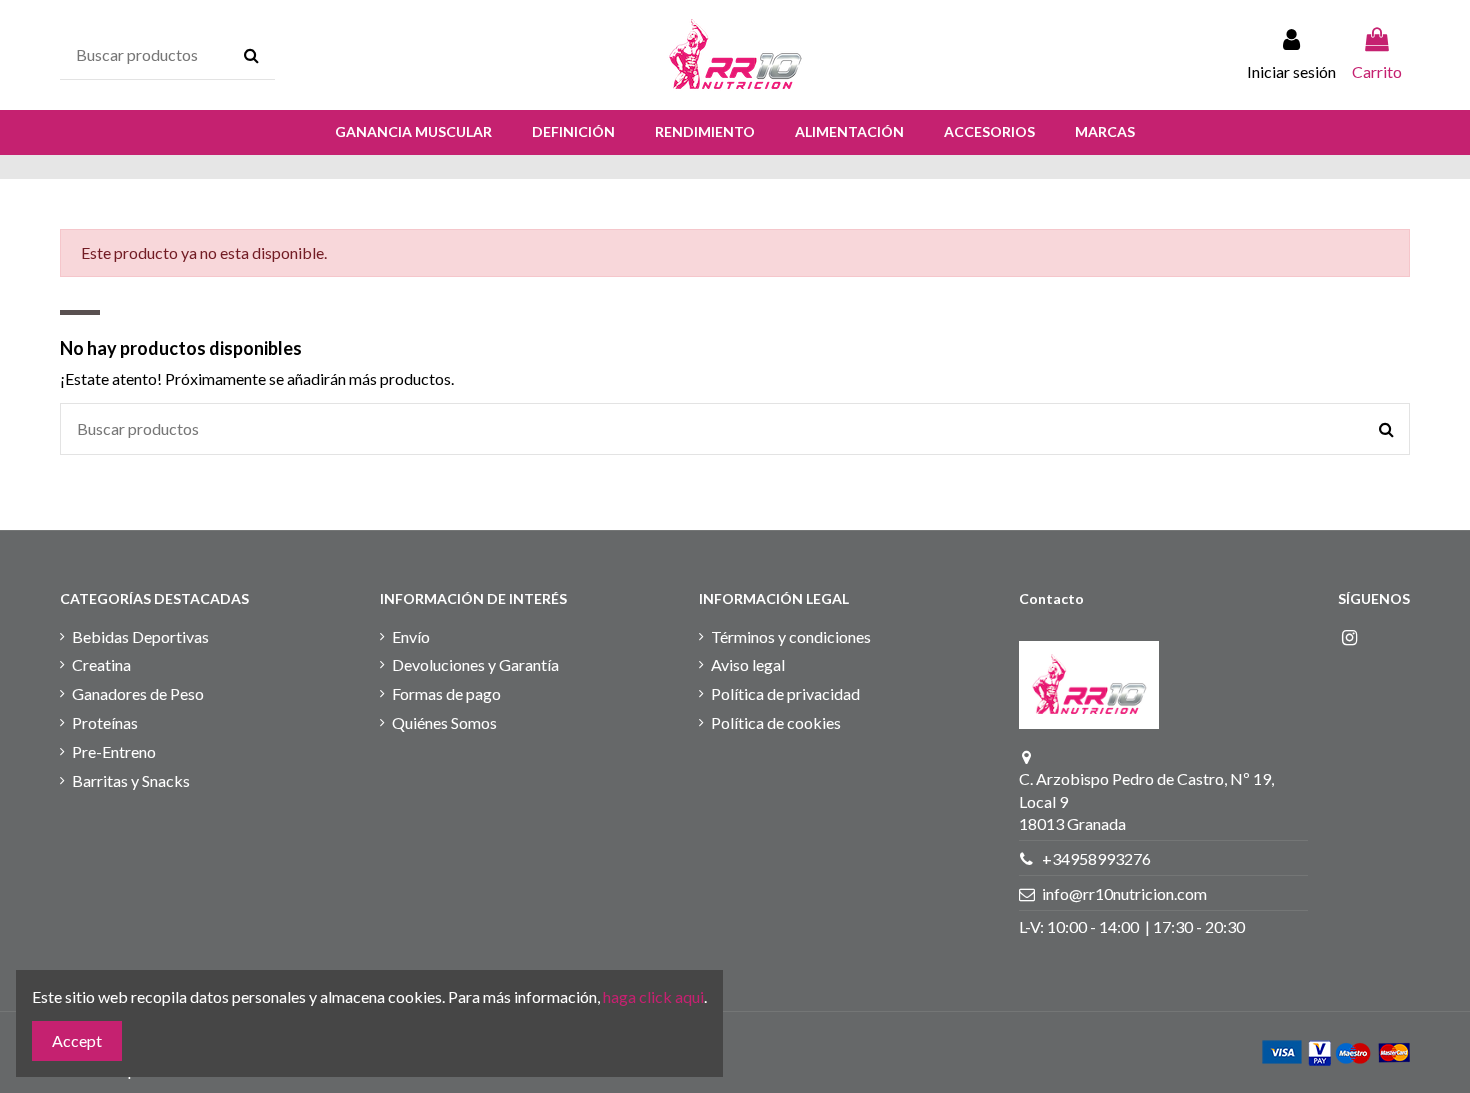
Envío (411, 636)
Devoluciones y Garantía (475, 664)
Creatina (101, 664)
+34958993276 (1096, 858)
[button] (413, 132)
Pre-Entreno (114, 751)
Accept (77, 1040)
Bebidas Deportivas (140, 636)
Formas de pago (446, 693)
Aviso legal (748, 664)
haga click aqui (653, 996)
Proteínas (105, 722)
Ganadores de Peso (138, 693)
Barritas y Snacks (131, 780)
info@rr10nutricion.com (1124, 893)
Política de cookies (776, 722)
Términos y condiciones (791, 636)
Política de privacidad (785, 693)
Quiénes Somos (444, 722)
